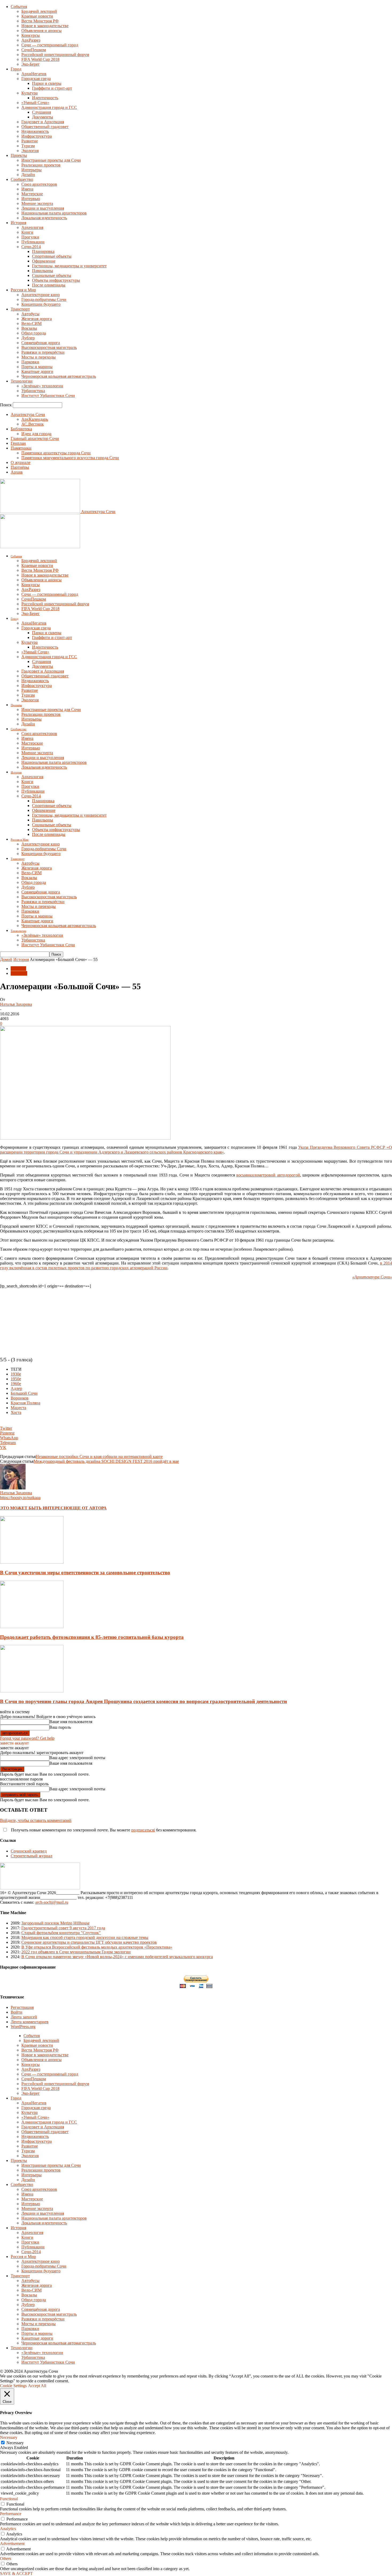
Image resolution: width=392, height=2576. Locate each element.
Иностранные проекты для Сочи (51, 160)
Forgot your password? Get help (27, 1738)
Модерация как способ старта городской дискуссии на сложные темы (85, 1937)
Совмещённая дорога (41, 343)
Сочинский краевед (29, 1851)
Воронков (20, 1398)
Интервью (31, 199)
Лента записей (24, 2017)
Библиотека (21, 429)
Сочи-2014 (31, 247)
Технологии (22, 381)
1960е (16, 1384)
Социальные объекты (52, 275)
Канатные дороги (37, 371)
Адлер (16, 1388)
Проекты (19, 155)
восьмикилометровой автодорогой (268, 1175)
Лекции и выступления (43, 208)
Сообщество (22, 179)
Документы (43, 117)
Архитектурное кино (41, 295)
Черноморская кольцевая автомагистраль (59, 376)
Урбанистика (33, 391)
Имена (27, 189)
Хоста (16, 1412)
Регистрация (22, 2007)
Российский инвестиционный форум (55, 55)
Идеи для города (36, 434)
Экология (30, 151)
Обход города (34, 333)
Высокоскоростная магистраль (49, 347)
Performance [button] (11, 2514)
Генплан (18, 443)
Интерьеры (31, 170)
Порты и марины (37, 367)
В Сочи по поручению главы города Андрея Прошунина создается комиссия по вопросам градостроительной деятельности (143, 1701)
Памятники (21, 448)
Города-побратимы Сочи (44, 299)
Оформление (44, 261)
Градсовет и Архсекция (43, 122)
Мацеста (18, 1408)
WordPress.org (23, 2027)
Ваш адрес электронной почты (77, 1758)
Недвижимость (35, 131)
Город (16, 69)
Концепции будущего (41, 304)
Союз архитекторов (39, 184)
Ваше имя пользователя (71, 1722)
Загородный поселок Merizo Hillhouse (55, 1923)
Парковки (30, 362)
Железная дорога (37, 319)
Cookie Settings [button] (13, 2386)
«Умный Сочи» (35, 103)
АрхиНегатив (34, 74)
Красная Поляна (25, 1403)
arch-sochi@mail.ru (52, 1902)
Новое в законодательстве (45, 26)
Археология (32, 227)
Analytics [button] (8, 2529)
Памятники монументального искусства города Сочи (70, 458)
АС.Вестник (33, 424)
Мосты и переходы (39, 357)
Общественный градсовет (45, 127)
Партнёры (20, 467)
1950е (16, 1379)
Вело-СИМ (31, 323)
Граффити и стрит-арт (52, 88)
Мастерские (32, 194)
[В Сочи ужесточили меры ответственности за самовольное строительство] (32, 1562)
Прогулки (30, 237)
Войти (17, 2012)
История (18, 223)
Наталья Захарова (16, 1004)
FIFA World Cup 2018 (40, 59)
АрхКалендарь (35, 419)
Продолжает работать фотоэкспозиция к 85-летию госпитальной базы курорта (92, 1637)
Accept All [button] (37, 2386)
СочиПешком (34, 50)
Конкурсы (31, 35)
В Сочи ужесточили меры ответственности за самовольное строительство (85, 1573)
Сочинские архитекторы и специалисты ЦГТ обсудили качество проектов (89, 1942)
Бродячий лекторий (39, 11)
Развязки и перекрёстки (43, 352)
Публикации (33, 242)
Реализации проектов (41, 165)
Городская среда (36, 79)
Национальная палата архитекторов (54, 213)
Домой (6, 959)
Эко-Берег (31, 64)
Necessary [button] (9, 2437)
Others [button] (6, 2559)
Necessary (15, 2443)
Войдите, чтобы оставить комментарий (36, 1820)
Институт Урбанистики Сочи (48, 395)
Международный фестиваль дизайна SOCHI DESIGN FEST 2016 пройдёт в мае (106, 1461)
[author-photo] (13, 1488)
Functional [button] (9, 2499)
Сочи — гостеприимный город (50, 45)
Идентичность (45, 98)
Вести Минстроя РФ (40, 21)
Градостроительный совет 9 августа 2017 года (63, 1928)
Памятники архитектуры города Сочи (56, 453)
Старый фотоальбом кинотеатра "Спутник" (61, 1933)
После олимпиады (49, 285)
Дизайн (28, 175)
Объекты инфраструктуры (56, 280)
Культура (29, 93)
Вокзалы (29, 328)
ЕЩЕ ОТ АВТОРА (88, 1508)
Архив (17, 472)
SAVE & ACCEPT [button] (16, 2573)
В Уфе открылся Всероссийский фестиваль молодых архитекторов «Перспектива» (97, 1947)
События (19, 7)
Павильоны (43, 271)
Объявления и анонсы (41, 31)
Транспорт (20, 309)
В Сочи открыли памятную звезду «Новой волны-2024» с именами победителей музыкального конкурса (117, 1957)
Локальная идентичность (44, 218)
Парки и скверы (47, 83)
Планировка (43, 251)
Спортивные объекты (52, 256)
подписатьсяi (143, 1830)
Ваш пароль (60, 1727)
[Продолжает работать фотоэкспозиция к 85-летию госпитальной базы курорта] (32, 1627)
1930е (16, 1374)
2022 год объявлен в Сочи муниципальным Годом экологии (76, 1952)
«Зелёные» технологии (42, 386)
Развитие (30, 141)
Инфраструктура (37, 136)
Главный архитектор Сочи (35, 438)
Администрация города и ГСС (49, 107)
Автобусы (30, 314)
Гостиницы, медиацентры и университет (69, 266)
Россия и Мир (23, 290)
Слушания (41, 112)
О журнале (21, 462)
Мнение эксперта (37, 203)
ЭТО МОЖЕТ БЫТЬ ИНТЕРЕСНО (35, 1508)
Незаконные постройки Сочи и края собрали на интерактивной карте (99, 1456)
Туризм (28, 146)
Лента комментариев (30, 2022)
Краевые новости (37, 16)
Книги (27, 232)
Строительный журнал (31, 1856)
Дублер (28, 338)
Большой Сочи (24, 1393)
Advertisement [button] (12, 2544)
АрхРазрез (31, 40)
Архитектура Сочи (28, 414)
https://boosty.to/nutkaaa (20, 1498)
